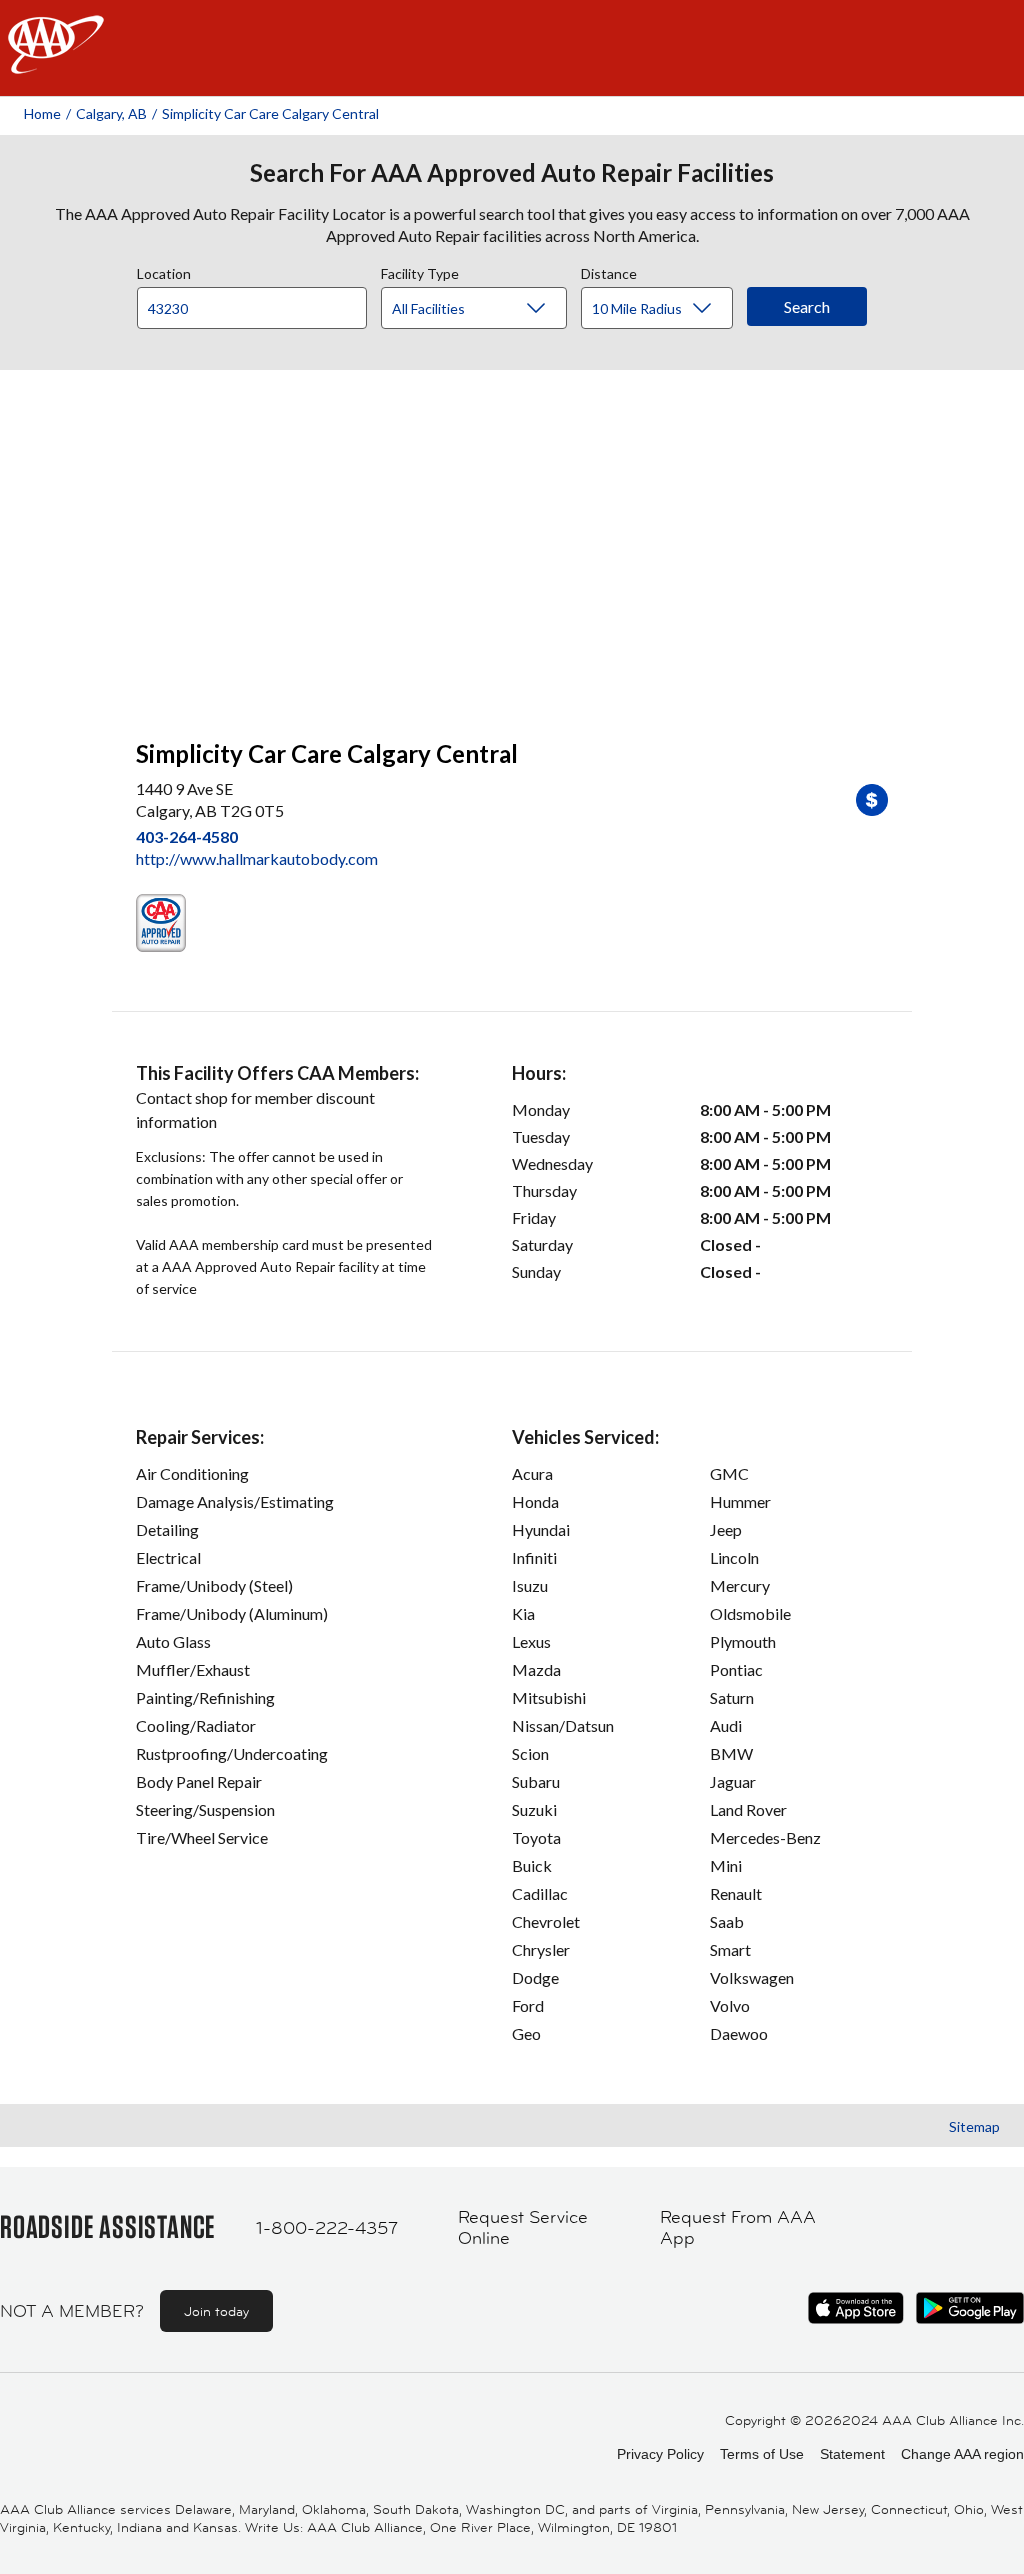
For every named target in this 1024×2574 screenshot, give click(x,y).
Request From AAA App (738, 2228)
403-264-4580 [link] (187, 836)
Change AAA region (962, 2454)
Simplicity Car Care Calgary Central (270, 113)
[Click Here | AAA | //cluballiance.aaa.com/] (56, 61)
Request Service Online (523, 2228)
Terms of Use (762, 2454)
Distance (609, 271)
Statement (852, 2454)
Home (42, 113)
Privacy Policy (660, 2454)
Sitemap (974, 2126)
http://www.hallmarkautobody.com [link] (257, 858)
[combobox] (259, 303)
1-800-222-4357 (327, 2228)
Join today (216, 2311)
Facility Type (420, 271)
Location (164, 271)
